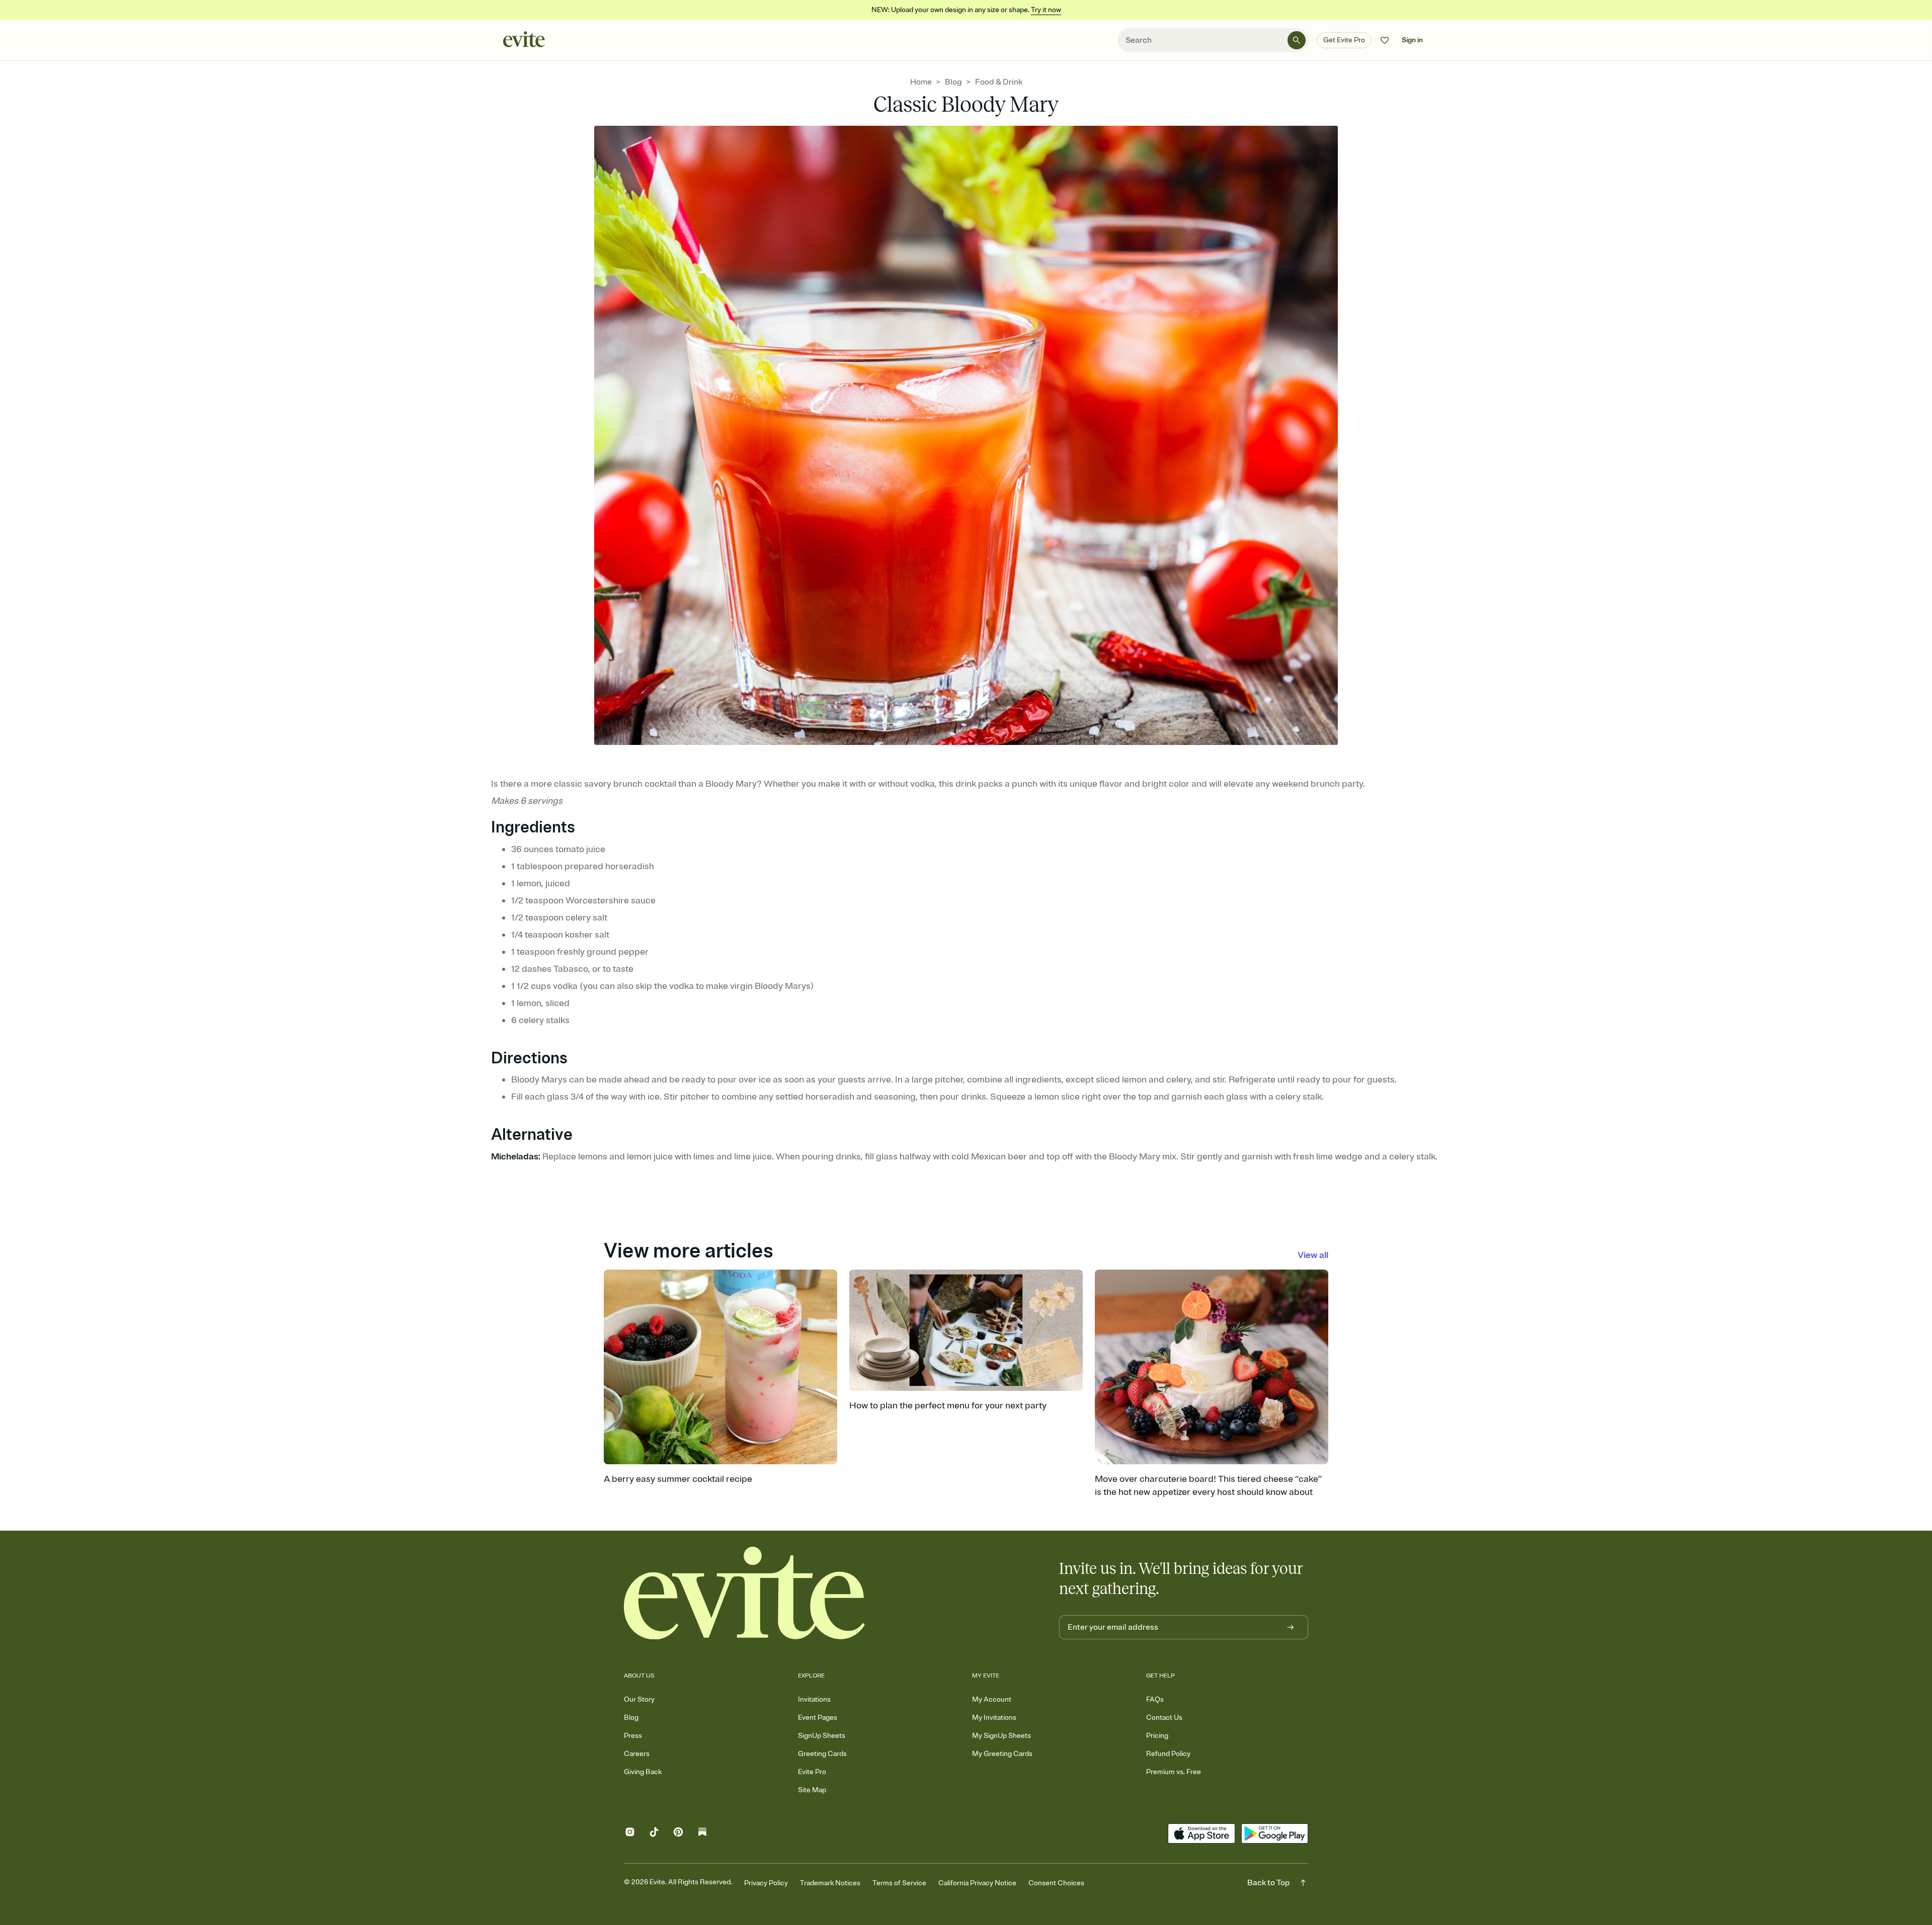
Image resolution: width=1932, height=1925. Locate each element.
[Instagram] (630, 1834)
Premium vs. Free (1174, 1772)
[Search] (1297, 40)
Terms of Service (899, 1883)
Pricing (1157, 1736)
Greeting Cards (822, 1754)
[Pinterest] (678, 1834)
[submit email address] (1291, 1627)
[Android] (1275, 1833)
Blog (953, 82)
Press (633, 1736)
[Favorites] (1385, 40)
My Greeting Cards (1002, 1754)
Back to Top (1269, 1883)
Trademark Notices (830, 1883)
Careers (637, 1754)
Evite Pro (812, 1772)
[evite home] (745, 1593)
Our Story (639, 1699)
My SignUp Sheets (1001, 1736)
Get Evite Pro (1344, 40)
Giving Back (643, 1772)
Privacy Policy (766, 1883)
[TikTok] (654, 1834)
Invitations (814, 1699)
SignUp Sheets (822, 1736)
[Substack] (702, 1834)
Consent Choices (1056, 1883)
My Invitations (994, 1718)
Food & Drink (999, 82)
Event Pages (818, 1718)
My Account (992, 1699)
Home (921, 82)
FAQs (1155, 1699)
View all (1313, 1255)
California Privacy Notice (977, 1883)
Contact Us (1164, 1718)
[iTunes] (1201, 1833)
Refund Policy (1168, 1754)
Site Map (812, 1790)
